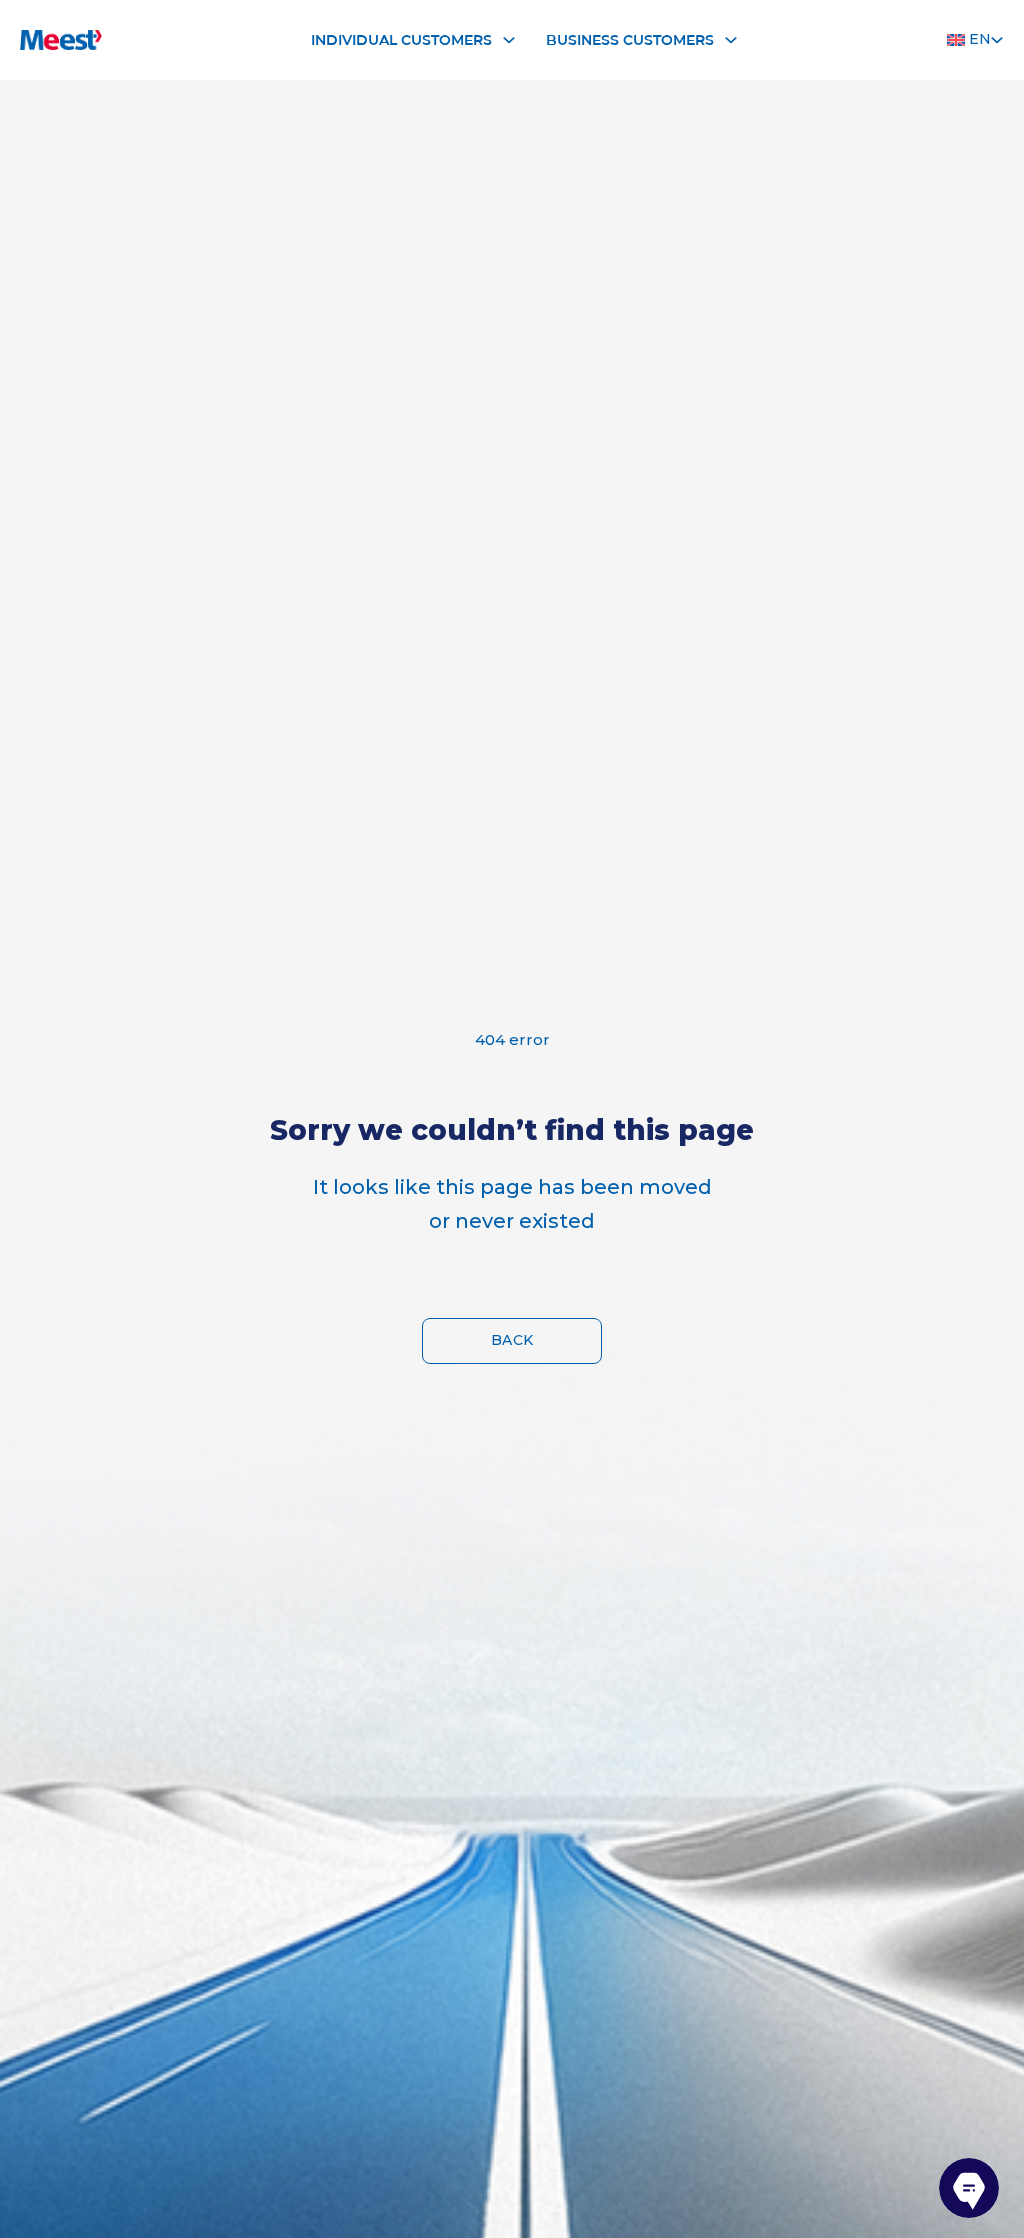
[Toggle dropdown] (509, 40)
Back (512, 1340)
